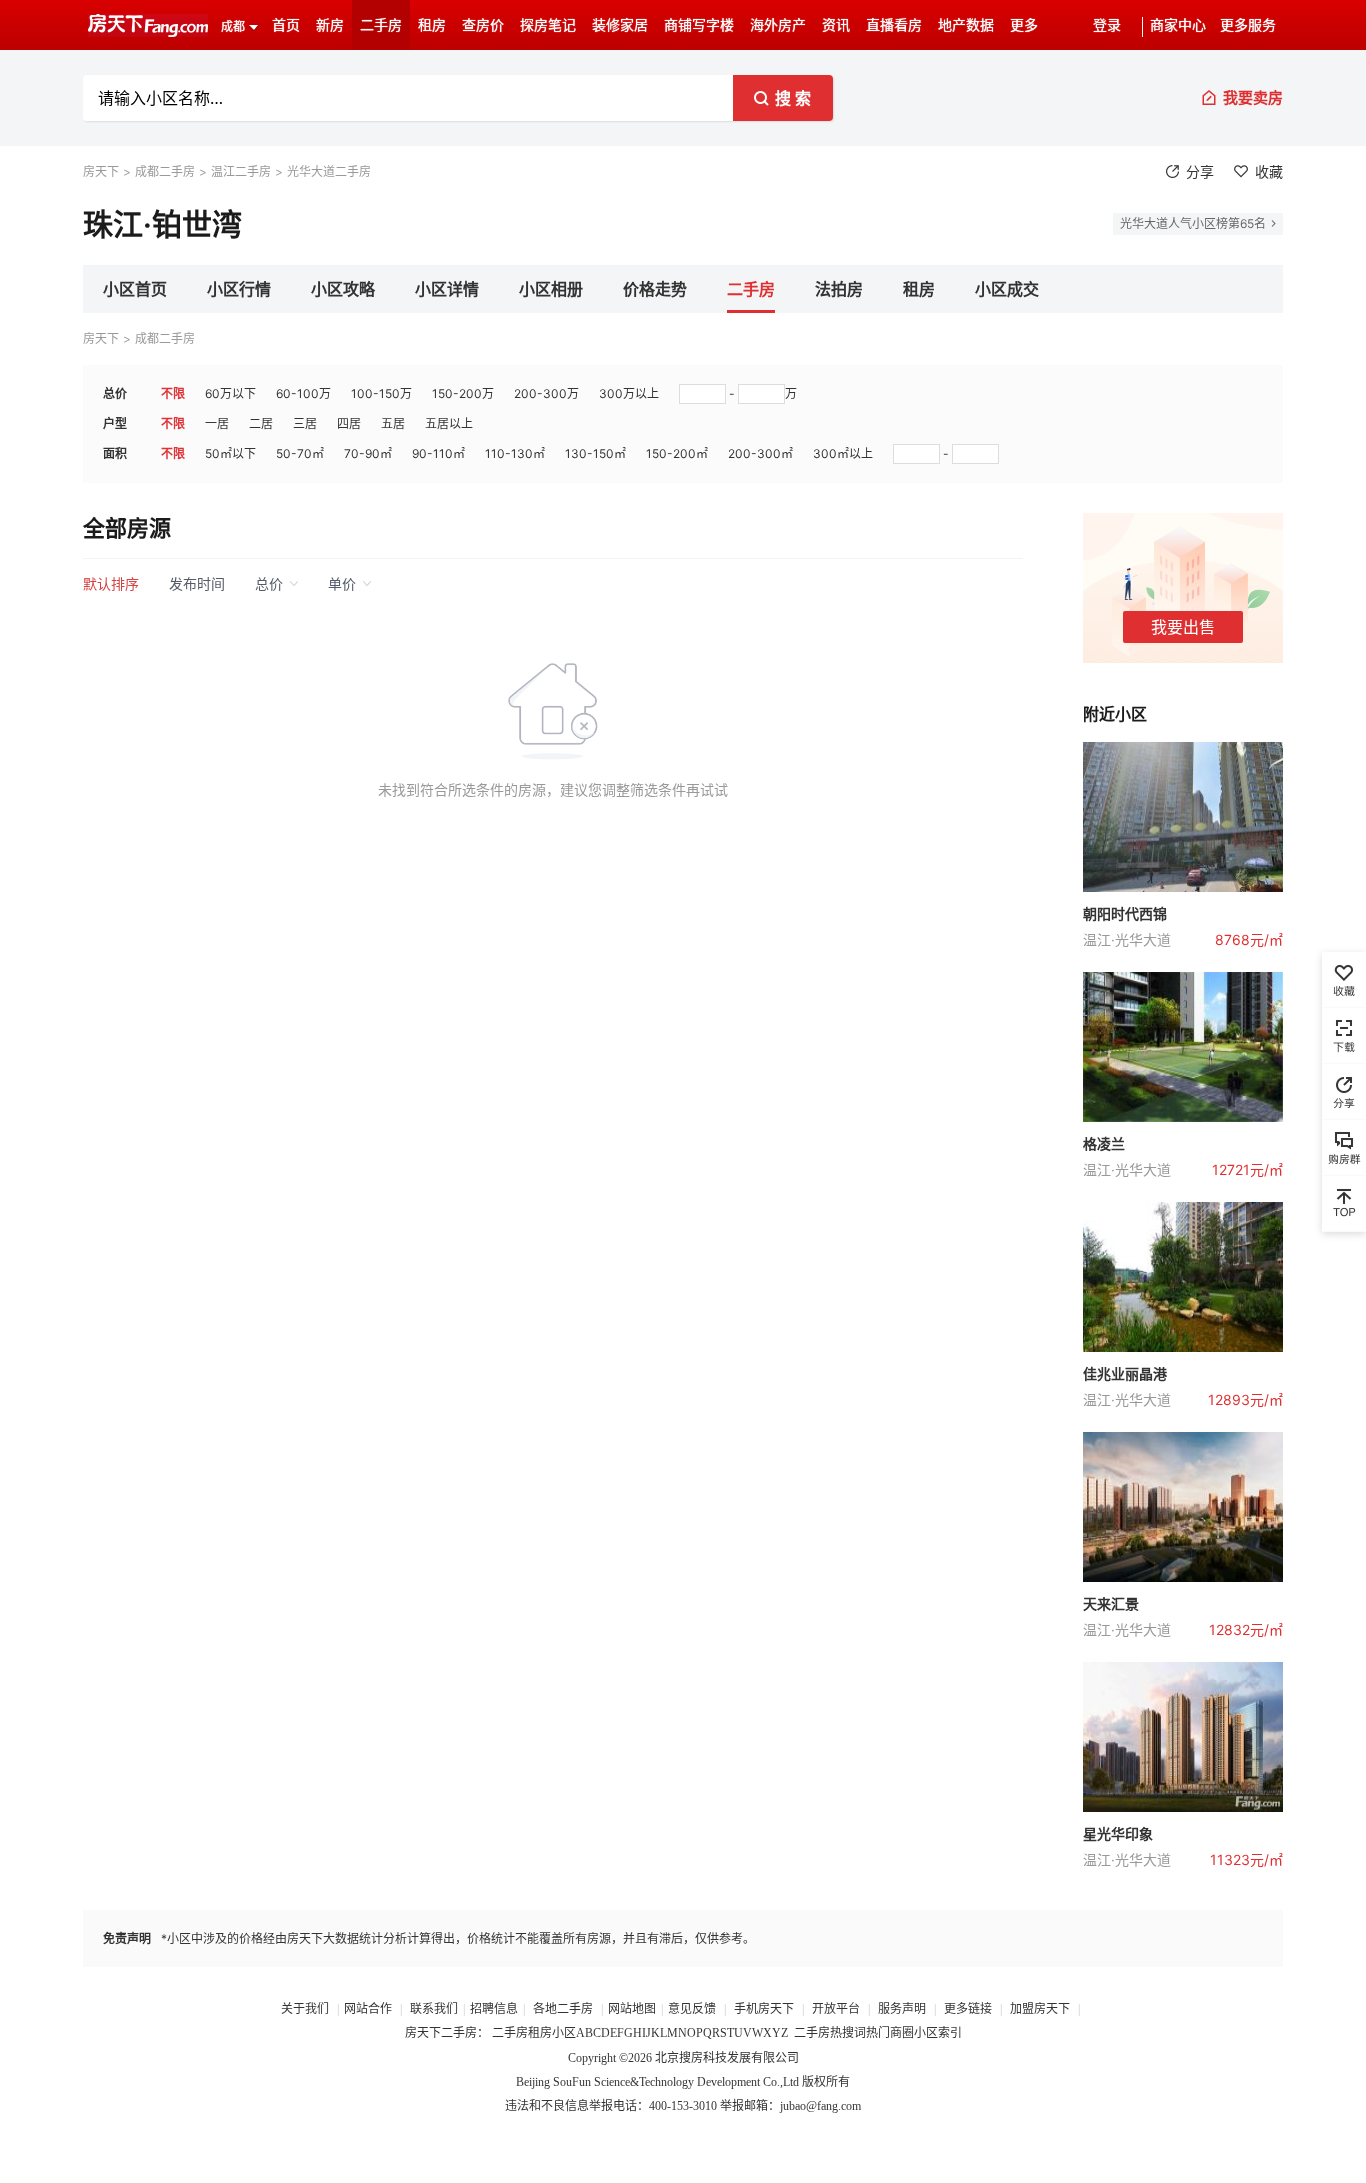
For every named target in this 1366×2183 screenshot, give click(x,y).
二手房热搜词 (830, 2033)
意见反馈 (692, 2009)
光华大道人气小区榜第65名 (1193, 223)
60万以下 (230, 393)
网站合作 (368, 2009)
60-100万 (303, 393)
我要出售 (1183, 627)
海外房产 (778, 25)
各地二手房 (563, 2009)
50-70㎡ (300, 453)
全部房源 (127, 528)
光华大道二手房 (329, 171)
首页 (286, 25)
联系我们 (434, 2009)
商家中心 (1178, 25)
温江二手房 (241, 171)
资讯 (836, 25)
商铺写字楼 (699, 25)
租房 (432, 25)
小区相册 (551, 289)
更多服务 (1248, 25)
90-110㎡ (438, 453)
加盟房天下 (1041, 2009)
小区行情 (239, 289)
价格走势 (655, 289)
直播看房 (894, 25)
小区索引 (938, 2033)
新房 (330, 25)
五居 (393, 423)
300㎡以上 (843, 453)
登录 (1107, 25)
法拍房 (839, 289)
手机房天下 (765, 2009)
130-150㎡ (595, 453)
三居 (305, 423)
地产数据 (966, 25)
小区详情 (447, 289)
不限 (173, 393)
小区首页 (135, 289)
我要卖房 (1253, 97)
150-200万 (463, 393)
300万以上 (629, 393)
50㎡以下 (230, 453)
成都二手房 (165, 171)
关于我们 (306, 2009)
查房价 (483, 25)
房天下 (101, 171)
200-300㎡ (760, 453)
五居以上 (449, 423)
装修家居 (620, 25)
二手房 (381, 25)
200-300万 (546, 393)
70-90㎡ (368, 453)
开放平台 (837, 2009)
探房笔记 (548, 25)
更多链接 (968, 2009)
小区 (564, 2033)
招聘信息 (494, 2009)
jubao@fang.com (820, 2106)
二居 (261, 423)
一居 (217, 423)
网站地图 (632, 2009)
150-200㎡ (677, 453)
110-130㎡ (515, 453)
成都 (233, 27)
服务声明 (902, 2009)
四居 (349, 423)
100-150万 (381, 393)
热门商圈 (890, 2033)
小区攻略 (343, 289)
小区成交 (1007, 289)
